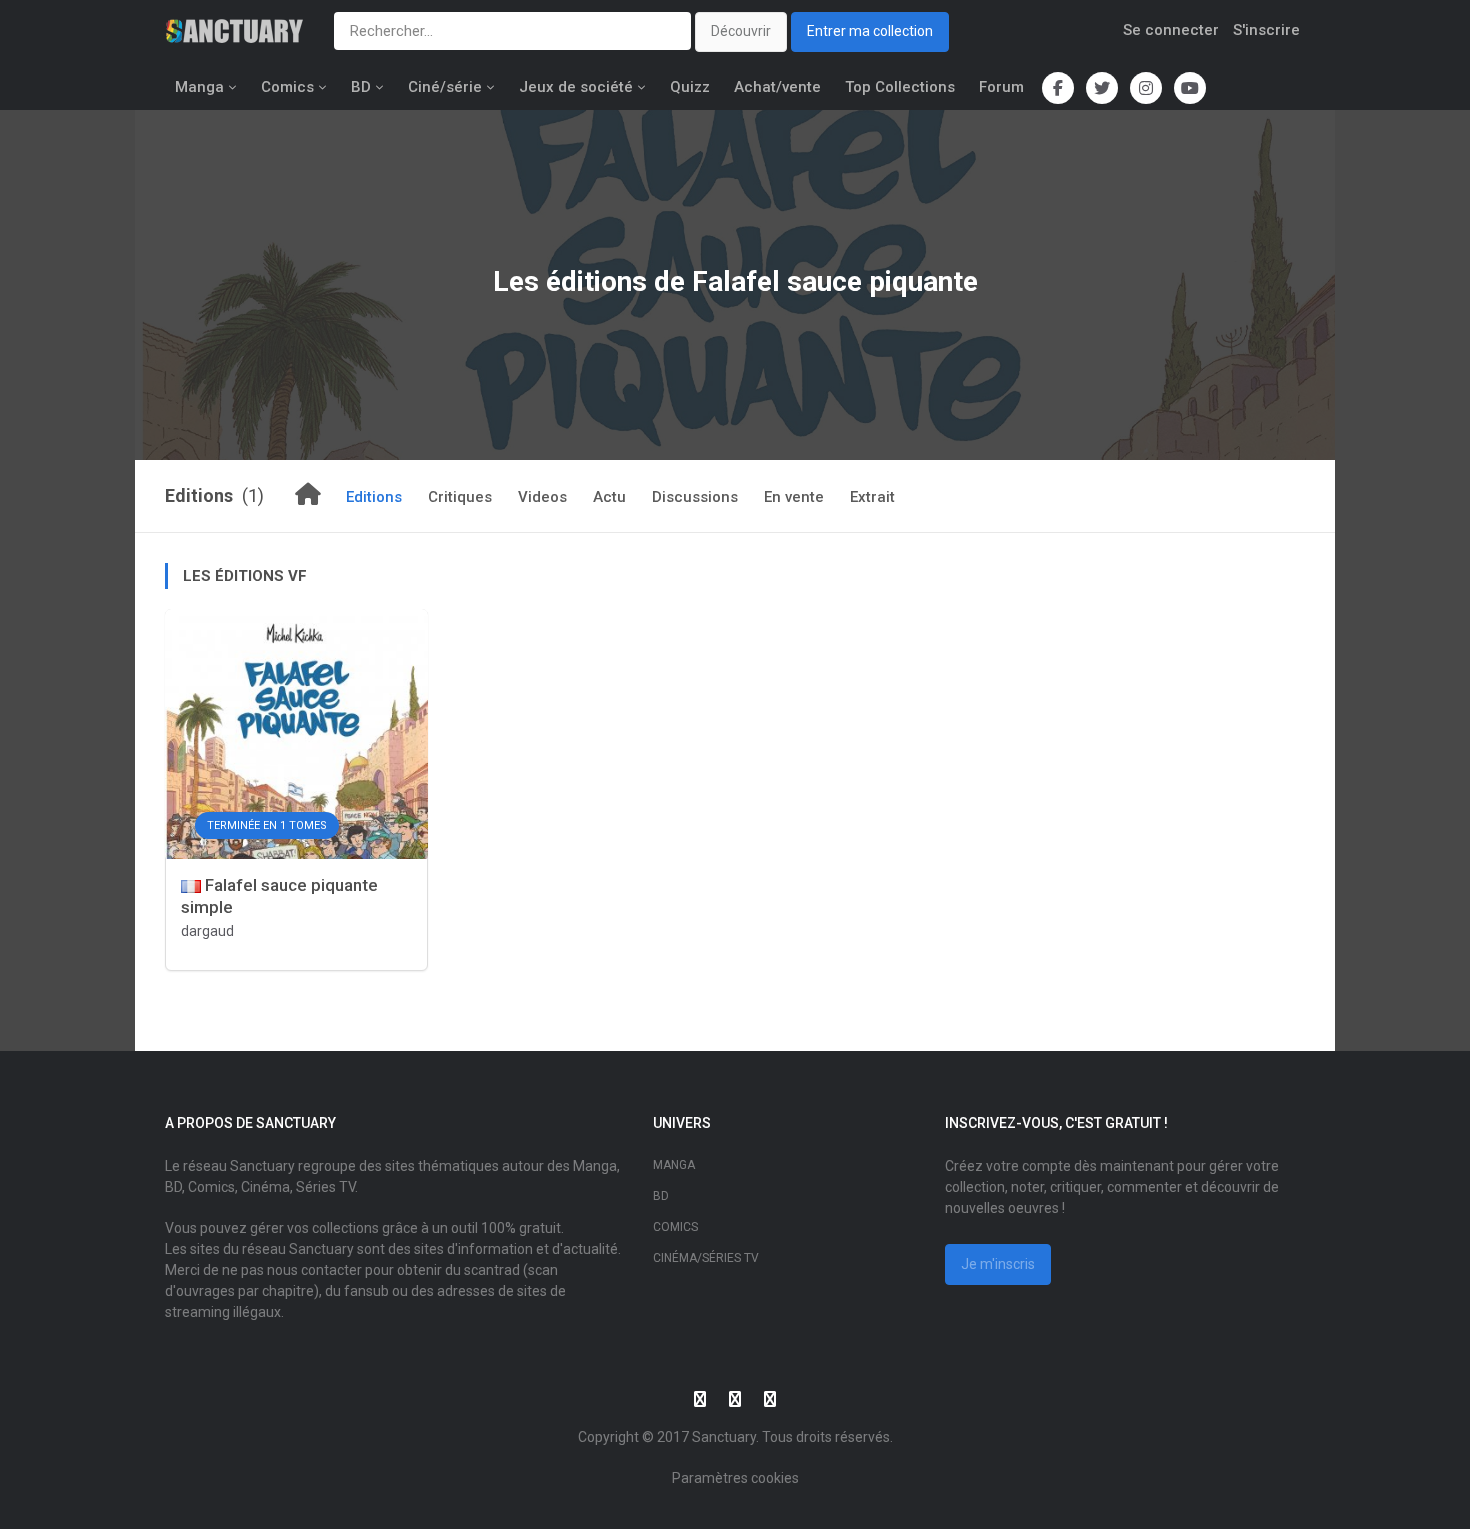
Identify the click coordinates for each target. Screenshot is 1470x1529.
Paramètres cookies (735, 1478)
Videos (542, 497)
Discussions (695, 497)
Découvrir (741, 31)
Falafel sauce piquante (835, 281)
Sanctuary (724, 1437)
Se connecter (1171, 30)
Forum (1001, 87)
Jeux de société (576, 87)
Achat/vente (777, 87)
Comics (287, 87)
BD (361, 87)
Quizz (690, 87)
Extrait (872, 497)
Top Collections (900, 87)
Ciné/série (445, 87)
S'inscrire (1266, 30)
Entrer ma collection (870, 31)
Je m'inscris (998, 1264)
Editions (374, 497)
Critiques (460, 497)
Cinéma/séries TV (706, 1258)
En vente (794, 497)
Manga (199, 87)
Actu (609, 497)
